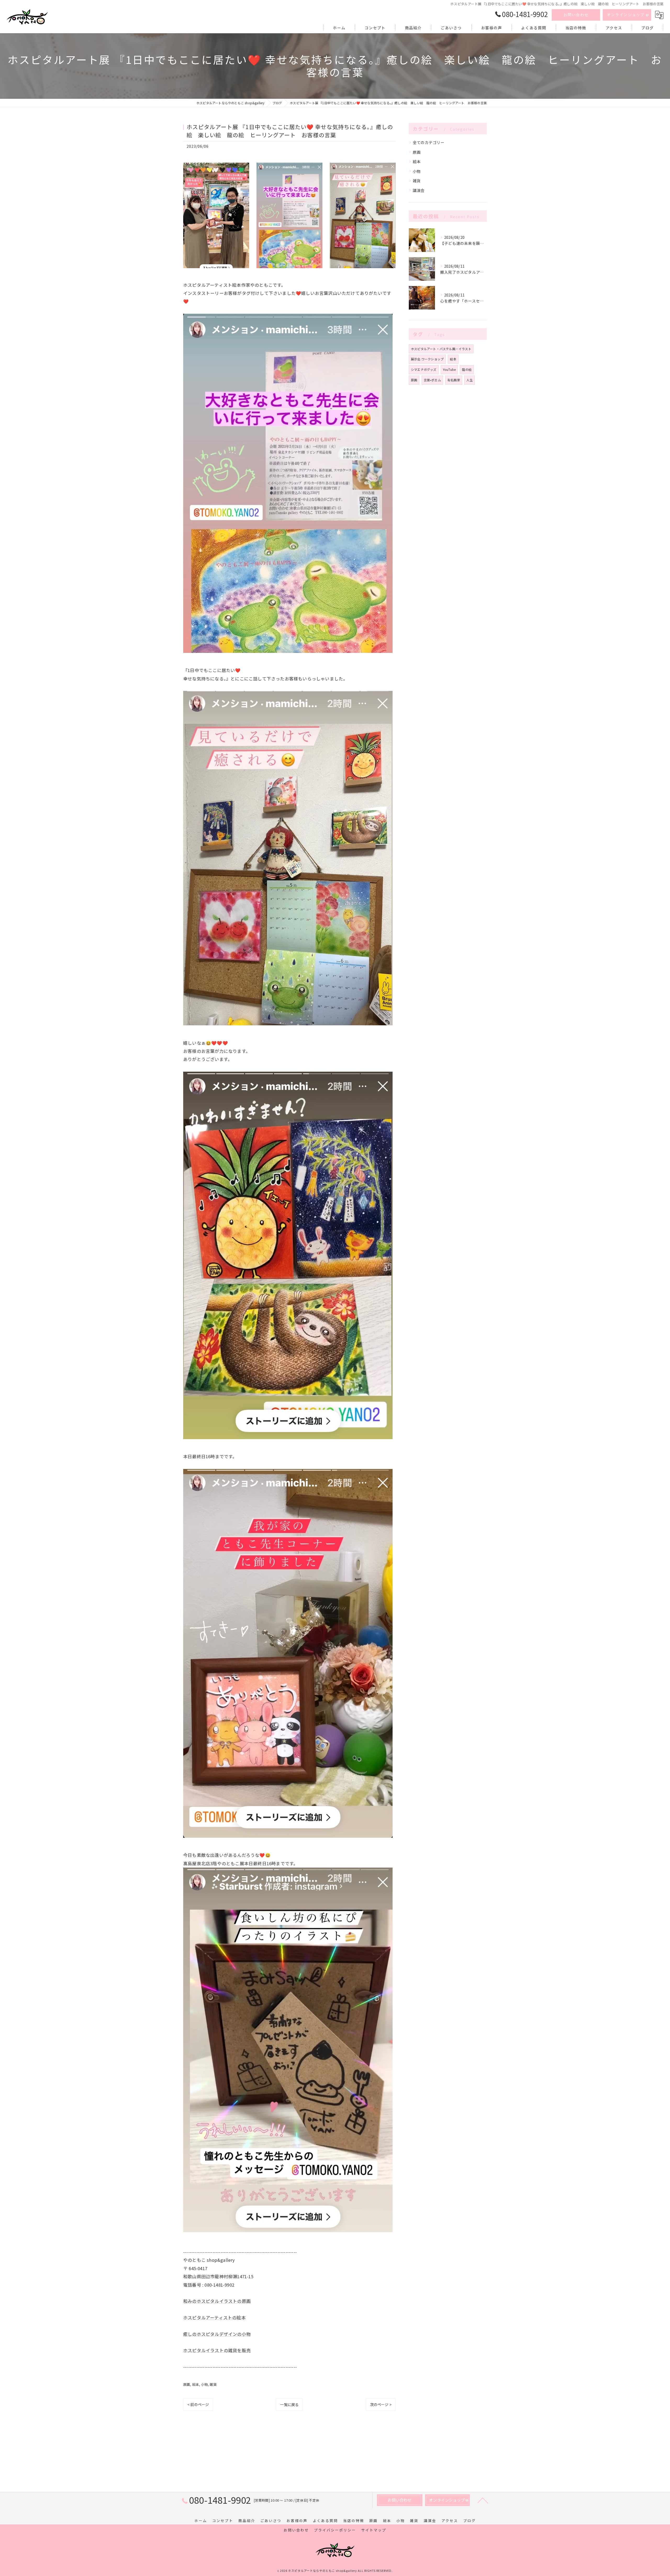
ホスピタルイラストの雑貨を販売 (217, 2350)
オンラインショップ (626, 15)
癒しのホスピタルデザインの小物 (217, 2334)
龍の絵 (467, 369)
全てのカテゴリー (429, 142)
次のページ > (381, 2404)
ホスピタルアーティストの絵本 (214, 2318)
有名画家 (454, 380)
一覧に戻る (289, 2404)
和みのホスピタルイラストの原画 (217, 2301)
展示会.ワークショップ (427, 359)
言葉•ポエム (432, 380)
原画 (187, 2384)
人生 (470, 380)
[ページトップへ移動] (483, 2500)
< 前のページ (198, 2404)
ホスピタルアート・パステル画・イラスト (441, 349)
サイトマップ (374, 2530)
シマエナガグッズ (424, 369)
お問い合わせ (576, 15)
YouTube (449, 369)
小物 (204, 2384)
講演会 (419, 190)
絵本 (196, 2384)
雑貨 (213, 2384)
